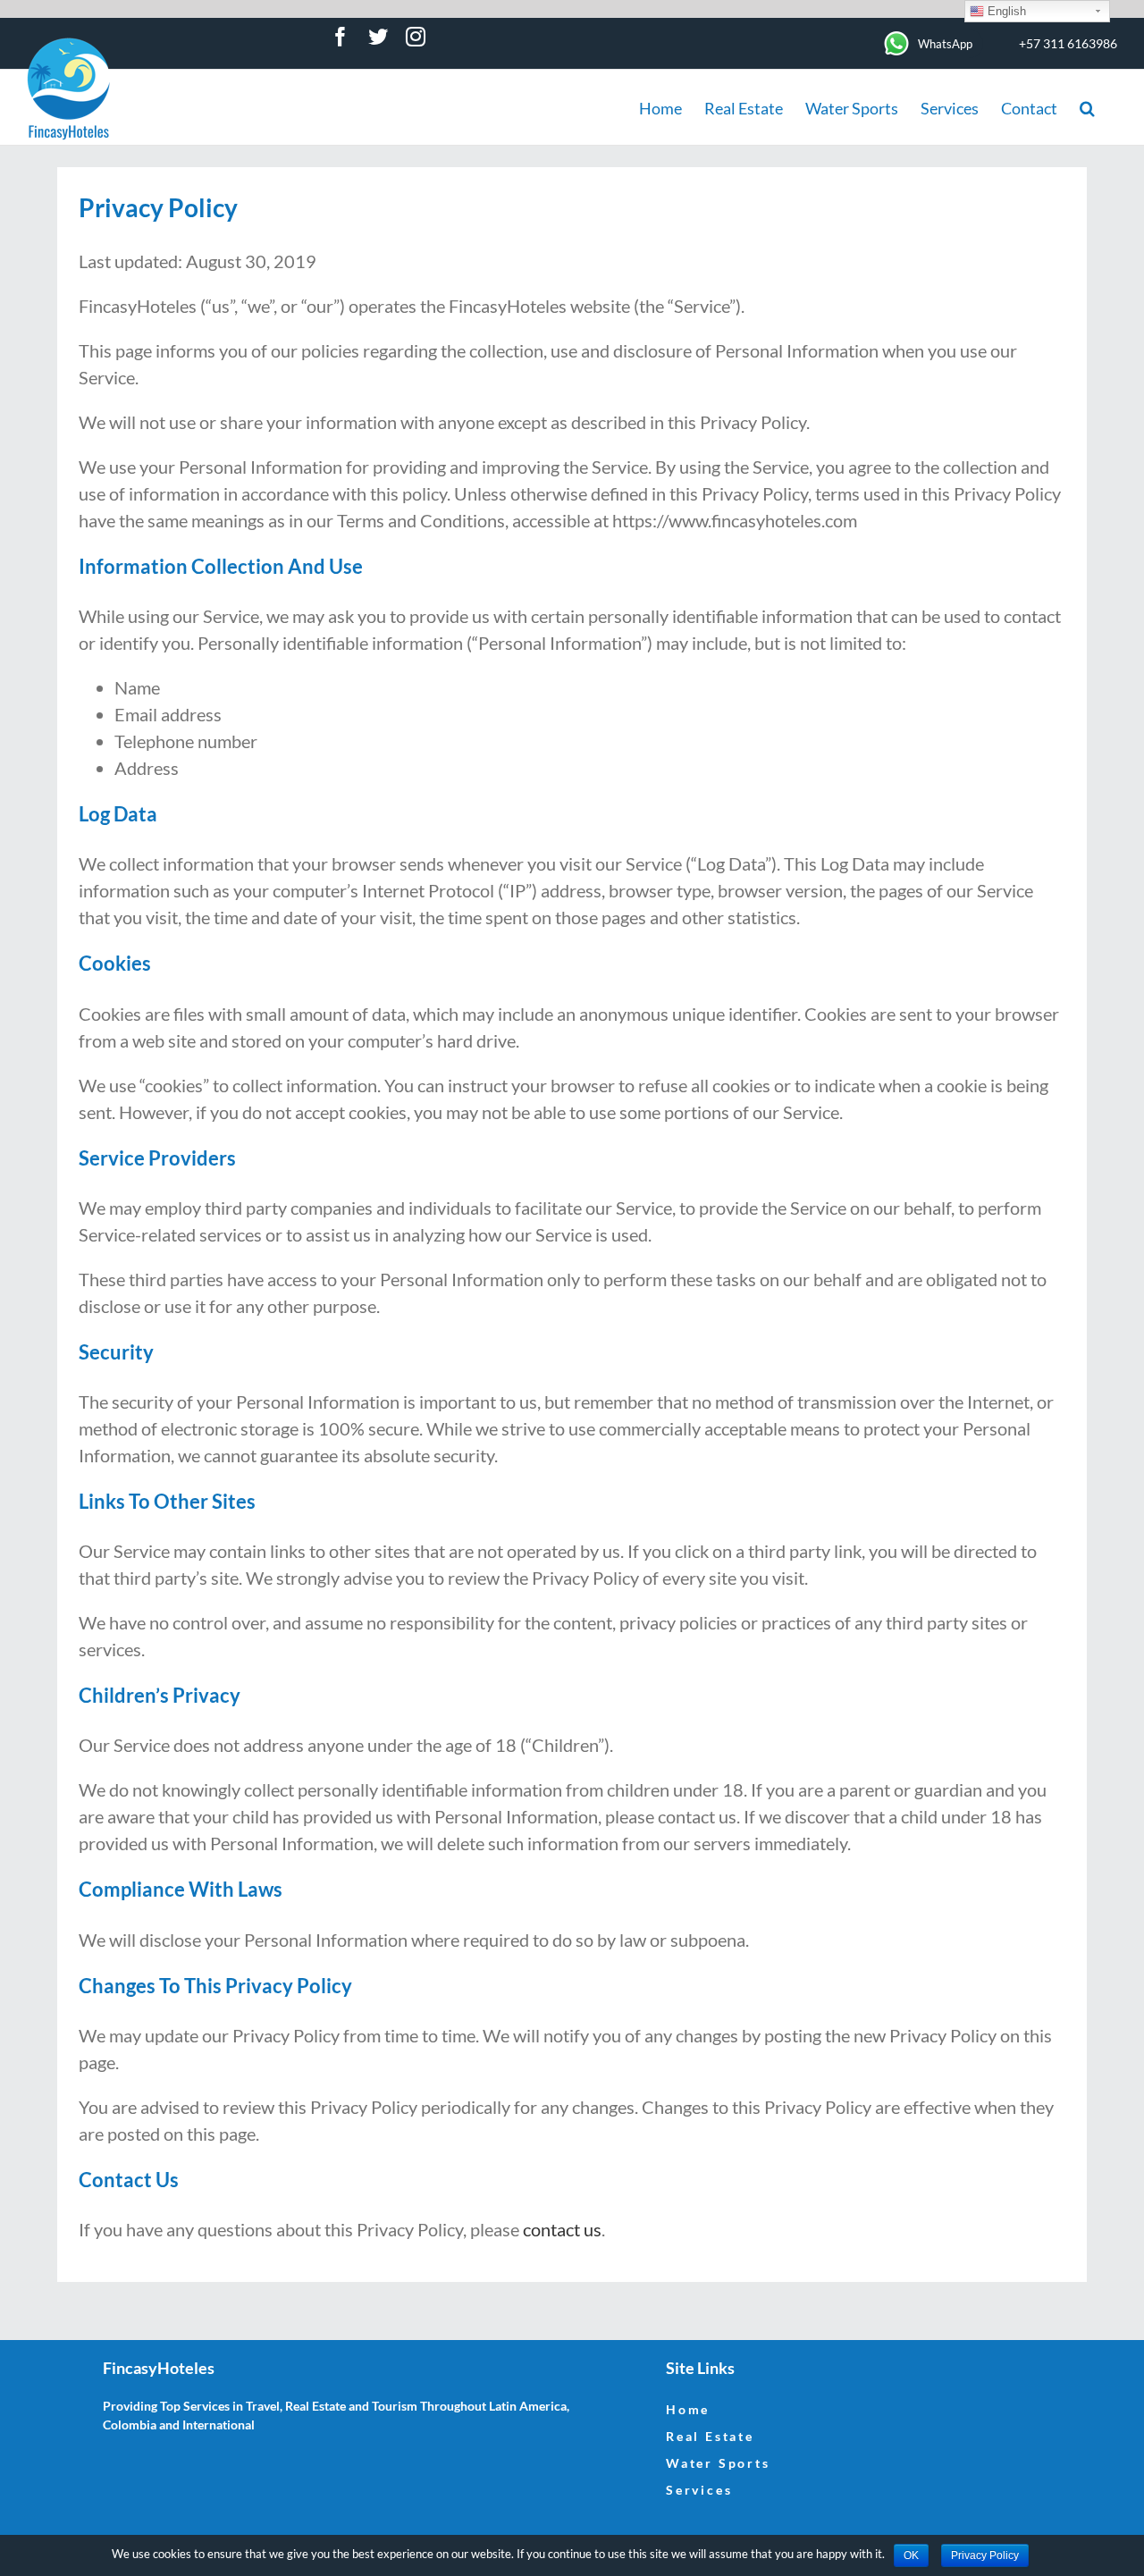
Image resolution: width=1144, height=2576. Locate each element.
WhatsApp (945, 44)
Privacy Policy (985, 2555)
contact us (562, 2229)
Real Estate (710, 2436)
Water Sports (718, 2463)
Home (688, 2409)
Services (699, 2490)
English (1005, 11)
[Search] (1087, 107)
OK (911, 2555)
